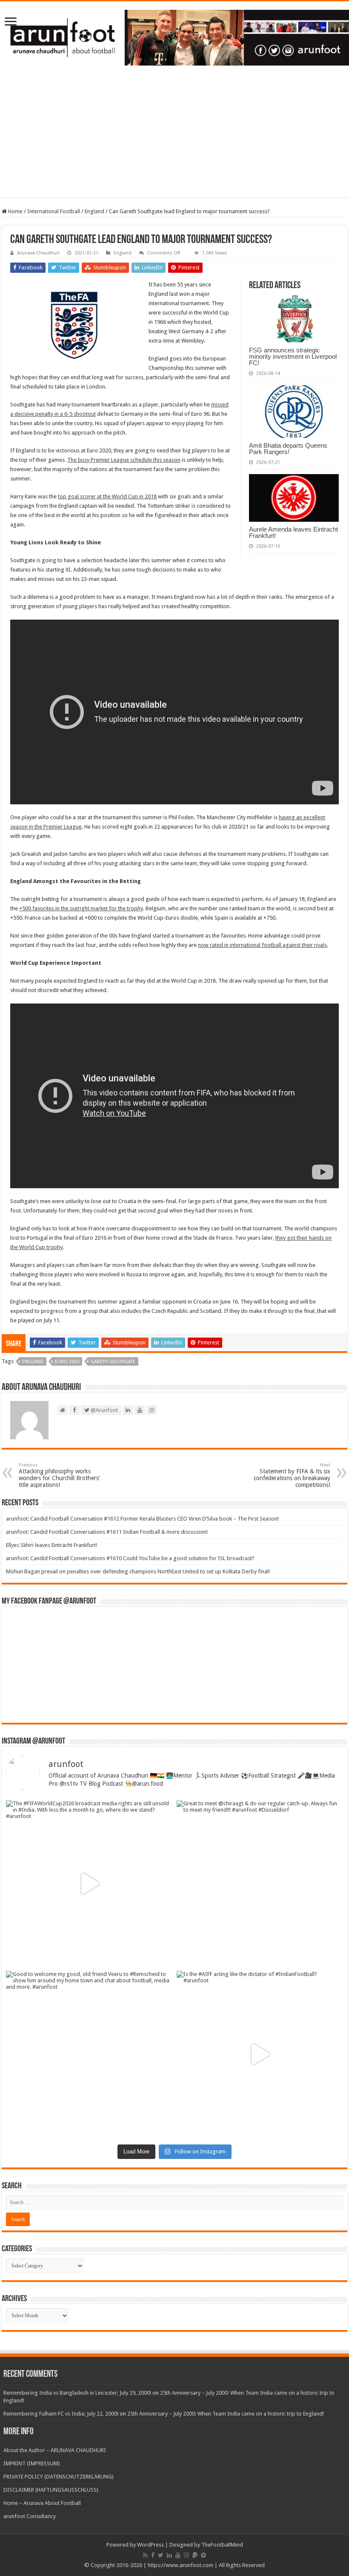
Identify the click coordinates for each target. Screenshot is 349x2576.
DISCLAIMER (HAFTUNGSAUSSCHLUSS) (51, 2490)
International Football (54, 211)
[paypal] (195, 2555)
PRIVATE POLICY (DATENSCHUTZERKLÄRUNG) (59, 2477)
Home (15, 211)
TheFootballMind (222, 2545)
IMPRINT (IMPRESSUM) (32, 2463)
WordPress (150, 2545)
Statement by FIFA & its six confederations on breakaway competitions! (292, 1475)
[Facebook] (153, 2555)
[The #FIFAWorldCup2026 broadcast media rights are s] (89, 1883)
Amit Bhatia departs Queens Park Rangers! (288, 449)
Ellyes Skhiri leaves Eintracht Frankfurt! (51, 1545)
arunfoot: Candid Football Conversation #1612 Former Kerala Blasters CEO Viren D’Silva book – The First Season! (142, 1519)
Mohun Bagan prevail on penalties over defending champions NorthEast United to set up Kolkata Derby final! (138, 1571)
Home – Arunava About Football (42, 2503)
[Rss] (145, 2555)
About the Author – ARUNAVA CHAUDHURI (55, 2450)
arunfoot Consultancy (30, 2516)
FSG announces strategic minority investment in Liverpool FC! (293, 356)
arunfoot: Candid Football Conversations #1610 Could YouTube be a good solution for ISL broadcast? (130, 1558)
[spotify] (203, 2555)
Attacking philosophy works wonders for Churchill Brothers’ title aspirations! (59, 1475)
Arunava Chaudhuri (38, 253)
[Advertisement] (174, 138)
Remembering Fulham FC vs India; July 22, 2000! (61, 2414)
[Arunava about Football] (174, 36)
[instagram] (186, 2555)
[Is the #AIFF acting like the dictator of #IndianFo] (260, 2054)
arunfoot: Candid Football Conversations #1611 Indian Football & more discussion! (107, 1532)
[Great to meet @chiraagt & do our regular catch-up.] (260, 1883)
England (94, 211)
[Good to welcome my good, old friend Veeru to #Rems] (89, 2054)
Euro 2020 (67, 1362)
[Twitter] (161, 2555)
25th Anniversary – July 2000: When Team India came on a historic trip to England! (226, 2414)
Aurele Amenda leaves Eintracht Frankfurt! (293, 532)
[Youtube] (178, 2555)
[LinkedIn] (169, 2555)
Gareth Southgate (113, 1362)
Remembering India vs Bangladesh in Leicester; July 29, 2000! (77, 2393)
